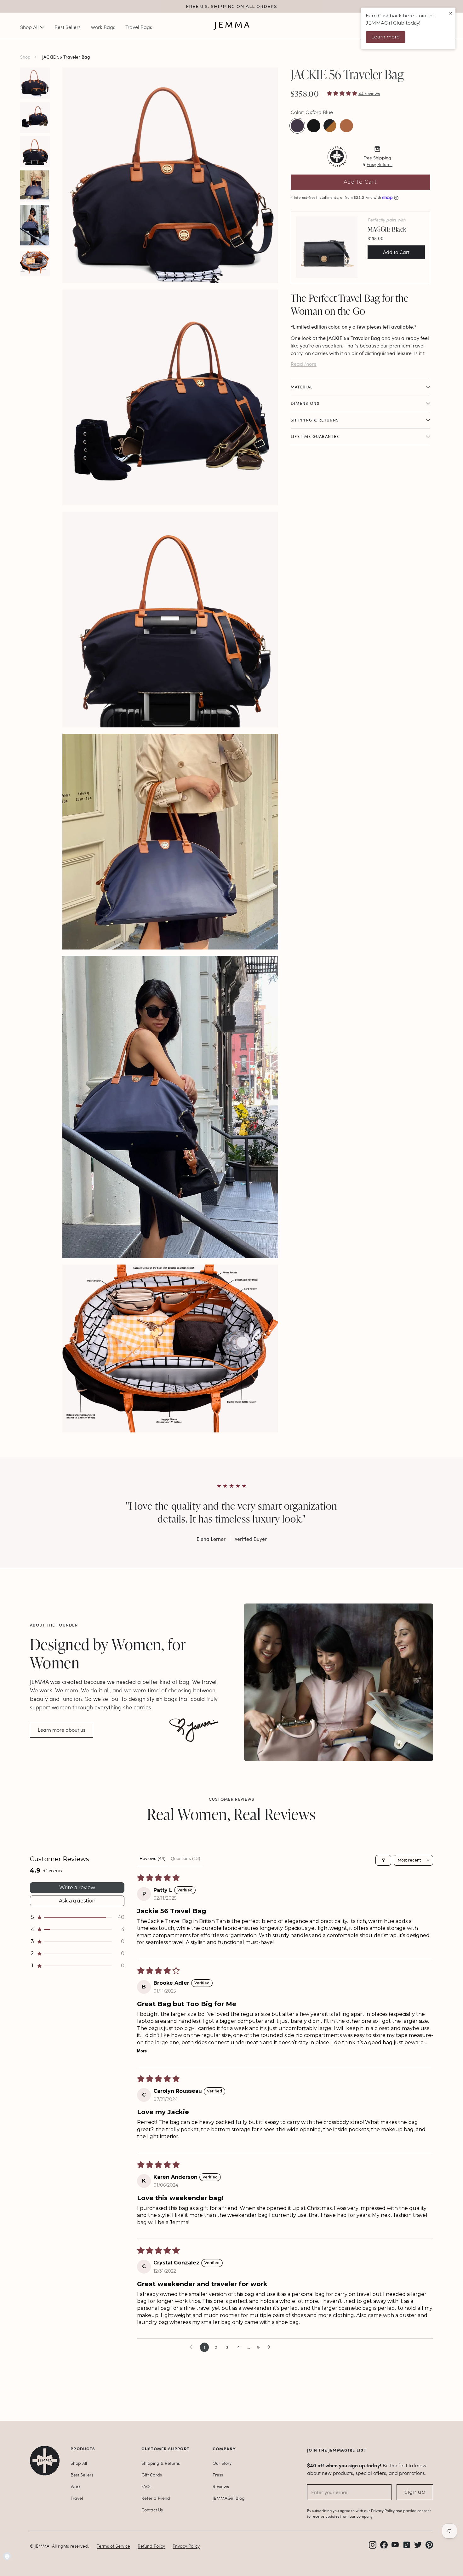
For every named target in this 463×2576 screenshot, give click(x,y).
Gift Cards (152, 2475)
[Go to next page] (271, 2347)
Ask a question (77, 1901)
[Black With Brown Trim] (330, 126)
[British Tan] (346, 126)
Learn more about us (62, 1730)
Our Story (222, 2463)
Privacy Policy (186, 2546)
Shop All (79, 2463)
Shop (25, 57)
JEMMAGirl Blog (229, 2498)
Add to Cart (360, 182)
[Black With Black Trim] (314, 126)
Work (76, 2486)
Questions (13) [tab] (186, 1858)
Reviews (221, 2486)
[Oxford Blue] (297, 126)
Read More (304, 364)
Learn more (386, 37)
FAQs (146, 2486)
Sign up (415, 2492)
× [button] (451, 13)
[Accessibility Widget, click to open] (7, 2556)
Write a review (77, 1888)
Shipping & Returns (161, 2463)
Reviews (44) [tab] (153, 1858)
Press (218, 2475)
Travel (77, 2498)
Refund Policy (151, 2546)
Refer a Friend (156, 2498)
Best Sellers (82, 2475)
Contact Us (152, 2510)
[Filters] (383, 1860)
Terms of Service (113, 2546)
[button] (343, 93)
